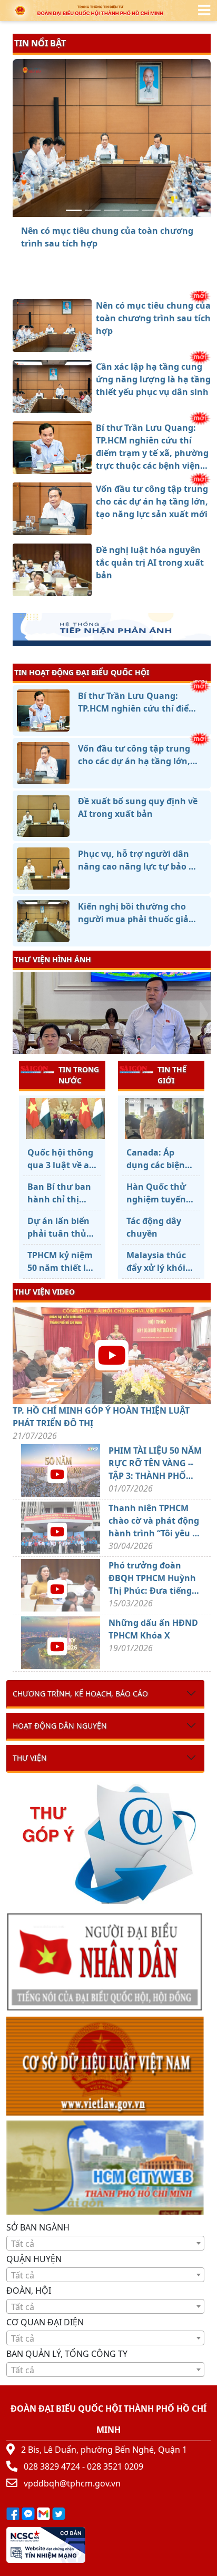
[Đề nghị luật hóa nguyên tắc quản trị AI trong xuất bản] (150, 210)
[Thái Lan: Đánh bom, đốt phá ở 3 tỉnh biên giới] (161, 1119)
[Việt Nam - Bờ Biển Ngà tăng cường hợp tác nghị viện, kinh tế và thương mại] (62, 1119)
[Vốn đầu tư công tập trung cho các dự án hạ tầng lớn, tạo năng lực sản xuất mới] (131, 210)
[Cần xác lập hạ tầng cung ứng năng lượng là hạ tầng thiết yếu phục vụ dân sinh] (93, 210)
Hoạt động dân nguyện (60, 1726)
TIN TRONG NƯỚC (79, 1075)
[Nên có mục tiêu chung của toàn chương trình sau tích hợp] (74, 210)
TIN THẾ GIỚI (172, 1075)
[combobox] (105, 2243)
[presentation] (19, 1014)
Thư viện (30, 1758)
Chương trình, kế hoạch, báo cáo (80, 1694)
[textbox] (105, 2244)
